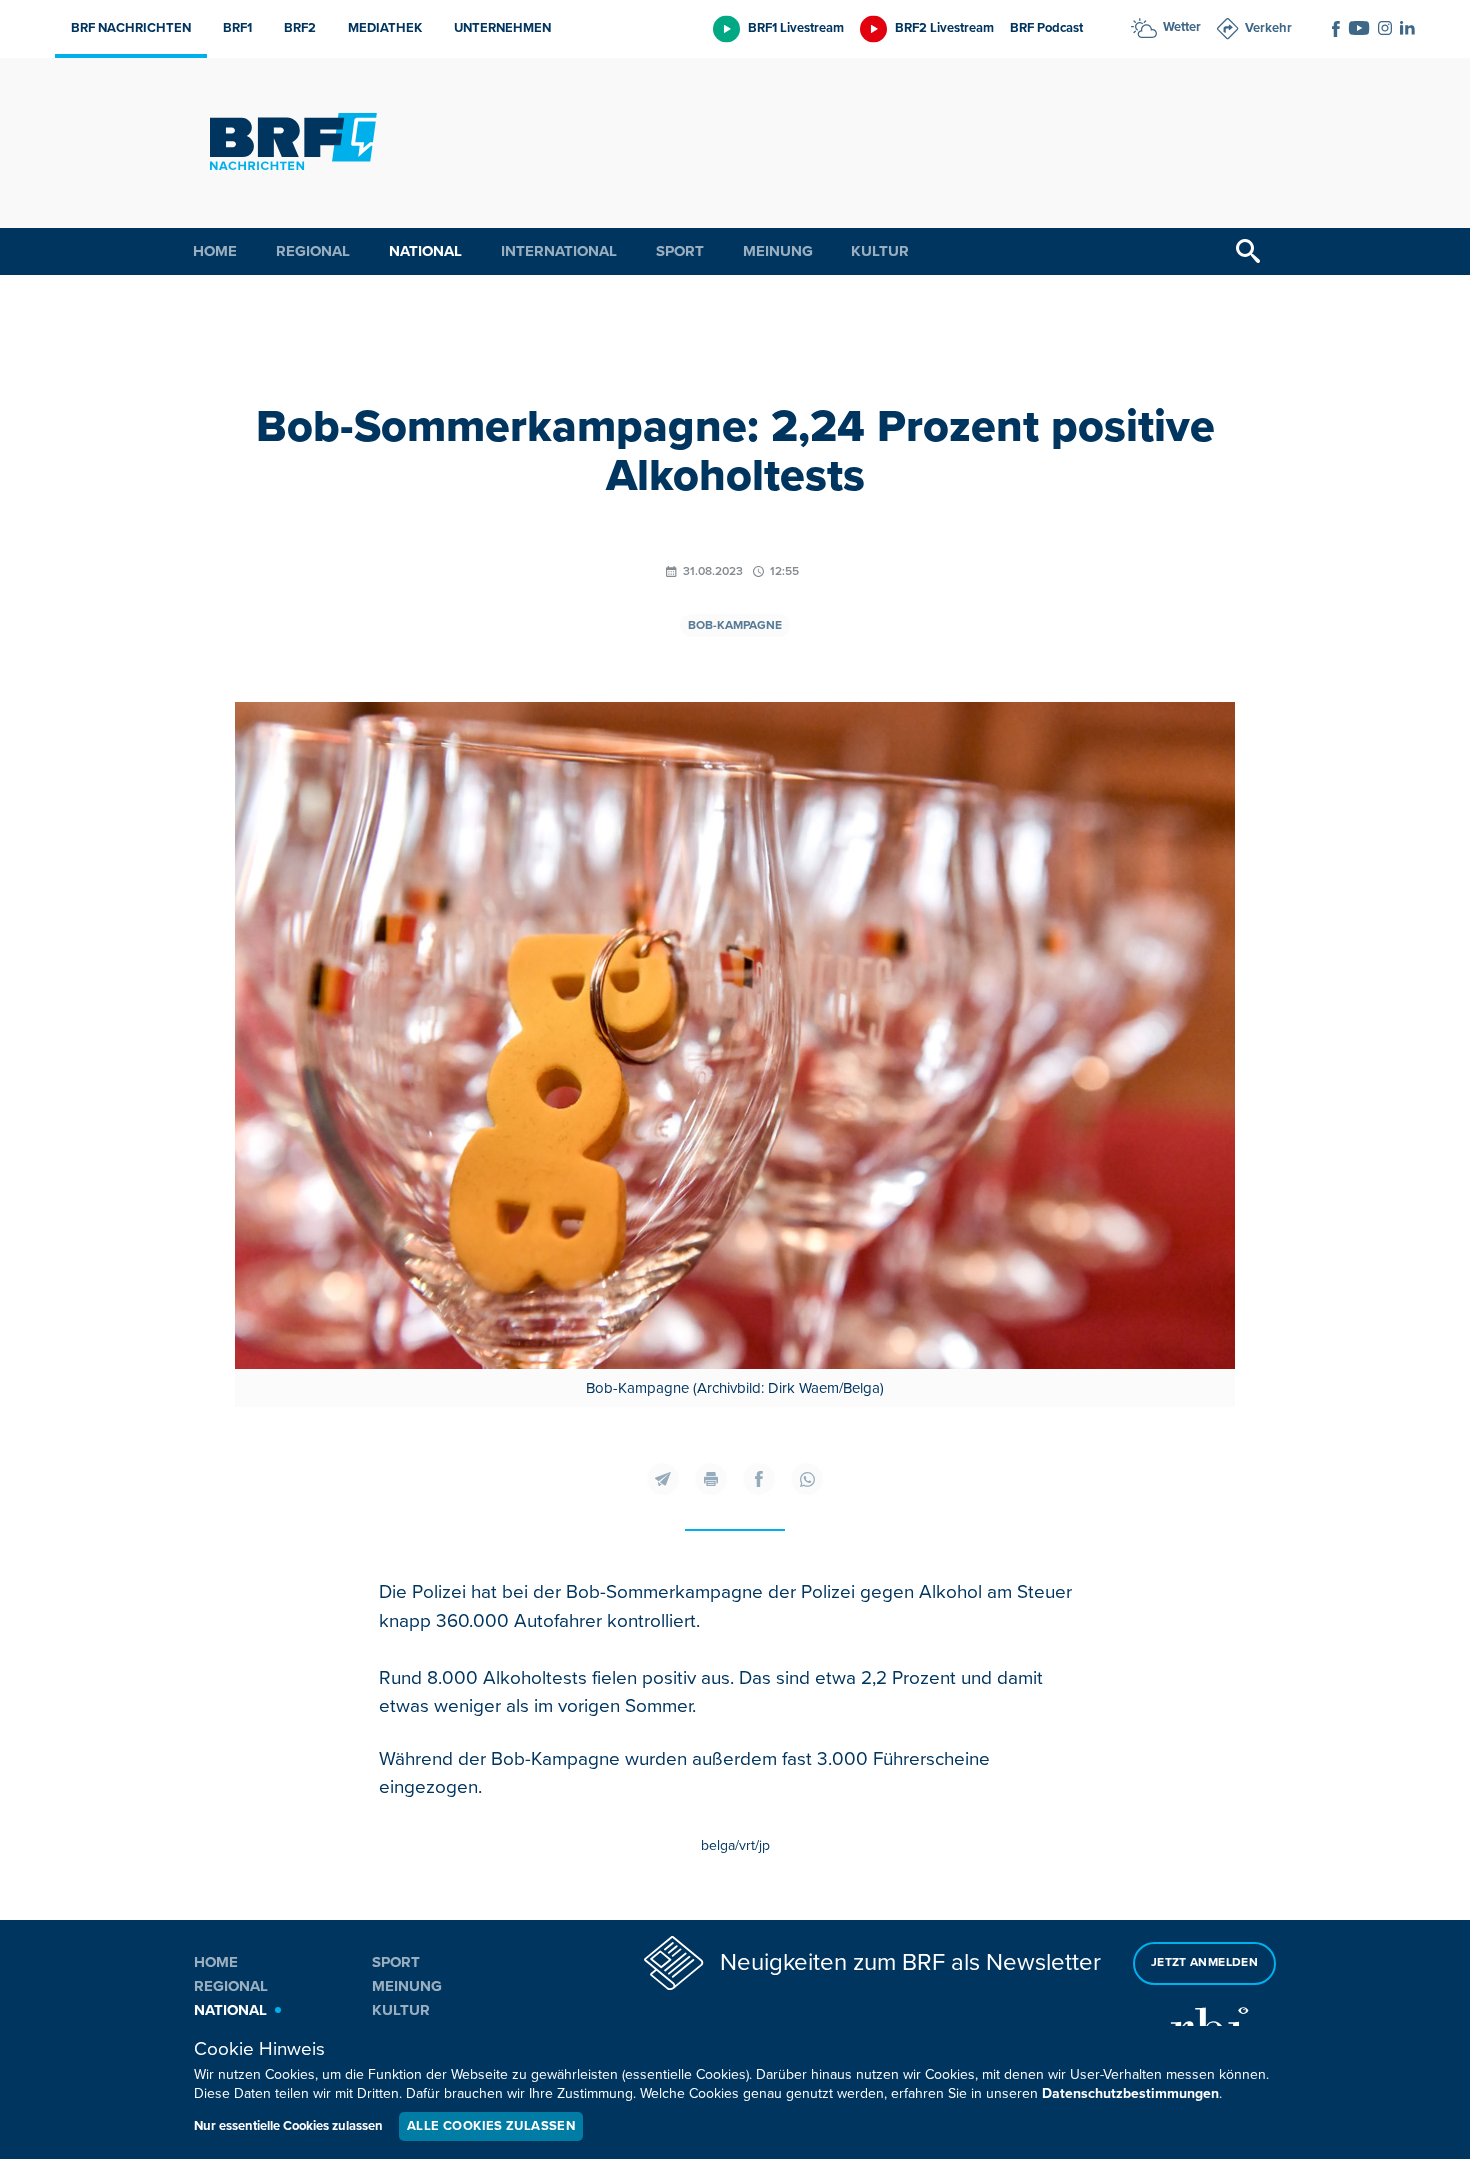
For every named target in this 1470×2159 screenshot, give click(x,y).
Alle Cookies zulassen (491, 2126)
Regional (313, 251)
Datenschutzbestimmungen (1130, 2093)
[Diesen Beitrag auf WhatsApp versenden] (807, 1479)
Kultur (880, 251)
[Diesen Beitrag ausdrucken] (711, 1479)
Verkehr (1268, 28)
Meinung (778, 251)
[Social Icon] (1336, 29)
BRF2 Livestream (944, 28)
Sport (680, 251)
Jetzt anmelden (1204, 1962)
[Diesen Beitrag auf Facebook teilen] (759, 1479)
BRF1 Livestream (796, 28)
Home (215, 251)
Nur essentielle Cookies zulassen (288, 2126)
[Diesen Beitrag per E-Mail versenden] (663, 1479)
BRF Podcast (1046, 28)
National (425, 251)
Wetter (1182, 27)
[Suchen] (1248, 251)
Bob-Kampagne (735, 625)
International (559, 251)
